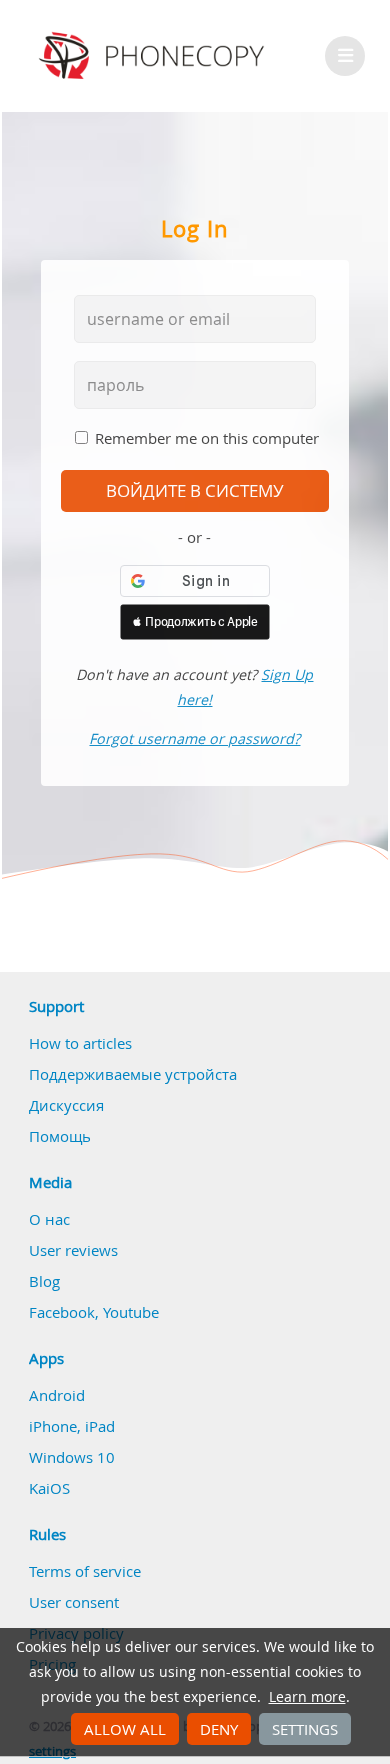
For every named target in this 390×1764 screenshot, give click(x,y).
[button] (195, 622)
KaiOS (49, 1488)
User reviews (73, 1250)
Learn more (307, 1697)
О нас (49, 1219)
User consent (74, 1602)
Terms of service (85, 1571)
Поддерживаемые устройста (133, 1074)
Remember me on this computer (207, 438)
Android (57, 1395)
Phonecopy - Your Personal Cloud (154, 56)
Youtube (131, 1312)
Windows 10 (72, 1457)
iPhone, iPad (72, 1426)
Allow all (125, 1729)
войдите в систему (195, 491)
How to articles (80, 1043)
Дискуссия (66, 1105)
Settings (305, 1729)
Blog (44, 1281)
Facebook (62, 1312)
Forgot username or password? (194, 738)
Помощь (60, 1136)
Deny (219, 1729)
